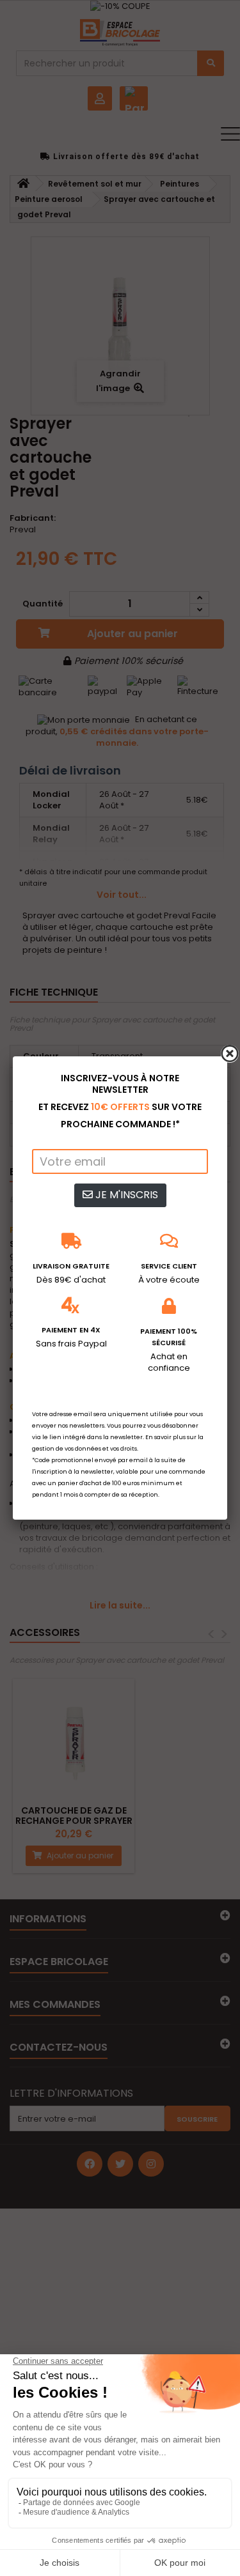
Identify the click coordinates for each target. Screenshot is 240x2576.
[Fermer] (230, 1054)
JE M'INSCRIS (125, 1195)
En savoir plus (165, 1437)
